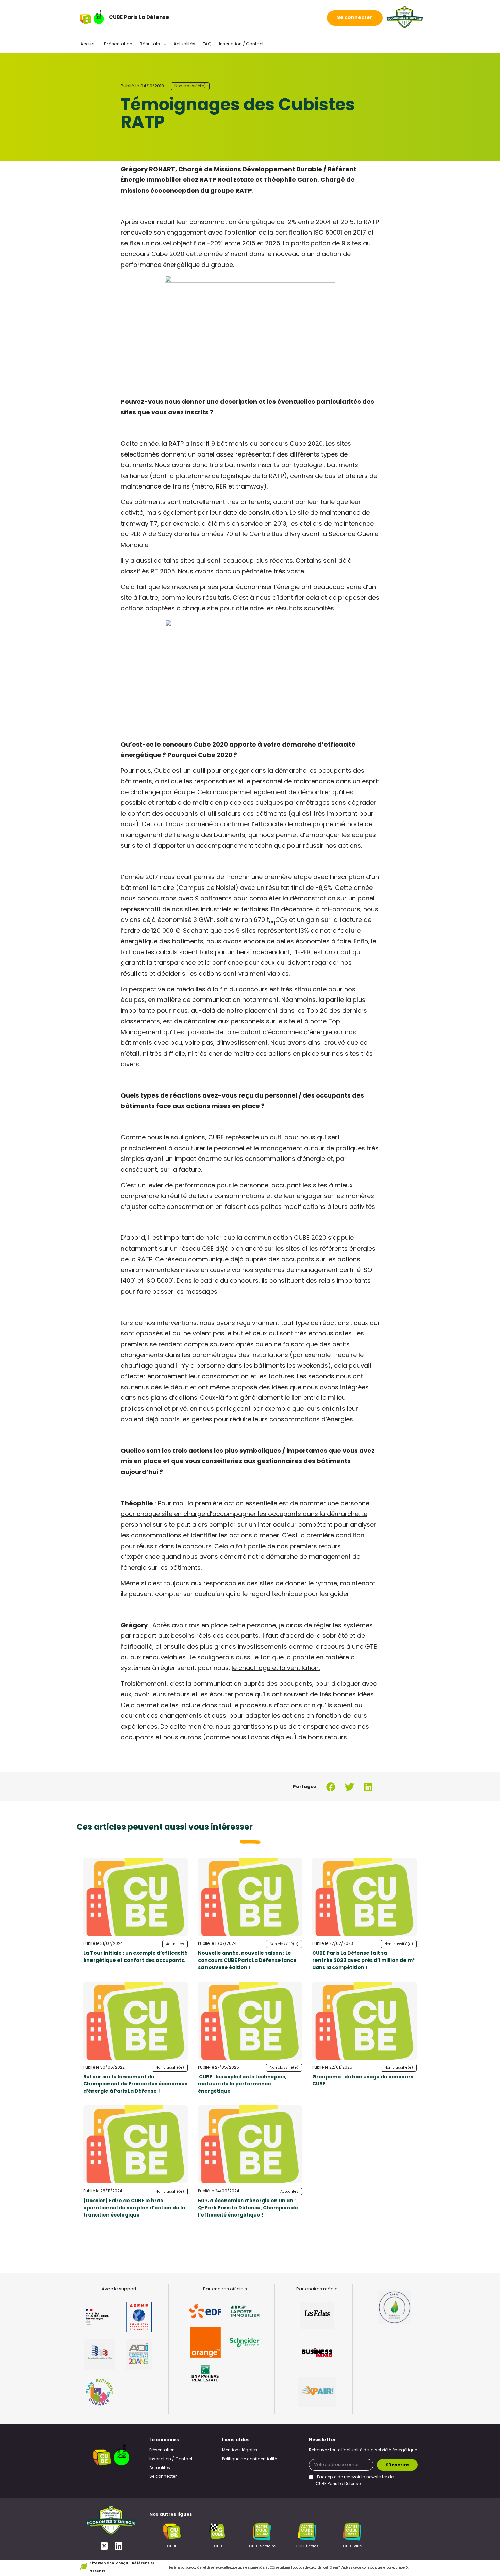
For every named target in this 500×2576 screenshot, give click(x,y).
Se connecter (355, 18)
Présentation (118, 44)
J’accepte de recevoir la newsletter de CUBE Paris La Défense (355, 2481)
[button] (331, 1787)
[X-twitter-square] (104, 2546)
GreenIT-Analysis (341, 2568)
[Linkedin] (118, 2546)
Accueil (88, 44)
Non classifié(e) (190, 86)
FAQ (207, 44)
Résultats (150, 44)
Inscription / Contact (241, 44)
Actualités (184, 44)
